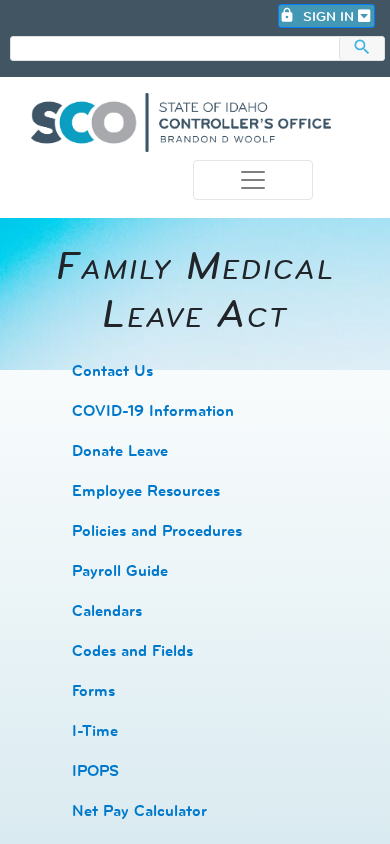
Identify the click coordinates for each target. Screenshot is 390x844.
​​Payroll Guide (120, 570)
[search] (175, 49)
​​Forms (93, 690)
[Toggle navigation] (253, 180)
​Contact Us (112, 370)
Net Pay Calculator (139, 810)
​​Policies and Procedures (157, 530)
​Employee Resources (146, 490)
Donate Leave (120, 450)
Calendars (107, 610)
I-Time (95, 730)
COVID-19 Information (153, 410)
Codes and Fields (132, 650)
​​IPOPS (95, 770)
